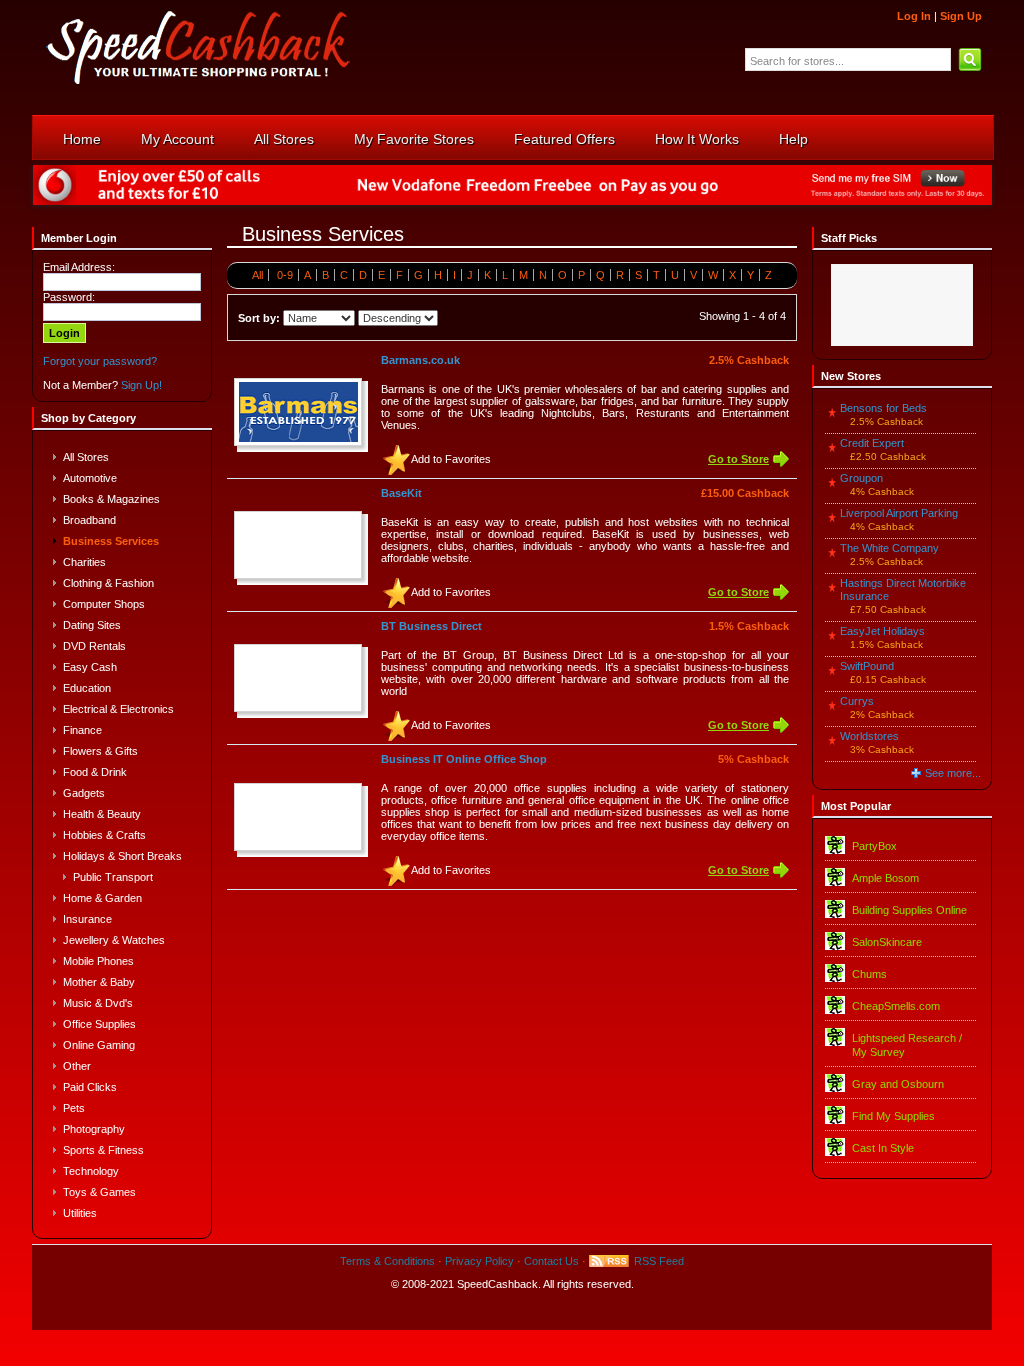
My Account (177, 139)
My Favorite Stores (414, 139)
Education (87, 688)
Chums (869, 974)
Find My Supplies (893, 1116)
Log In (914, 16)
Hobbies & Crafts (104, 835)
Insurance (87, 919)
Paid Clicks (90, 1087)
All (257, 275)
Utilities (80, 1213)
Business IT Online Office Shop (464, 759)
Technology (91, 1171)
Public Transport (113, 877)
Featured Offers (564, 139)
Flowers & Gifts (100, 751)
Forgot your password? (100, 361)
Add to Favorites (451, 459)
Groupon (861, 478)
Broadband (89, 520)
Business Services (111, 541)
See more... (953, 773)
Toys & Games (99, 1192)
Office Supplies (99, 1024)
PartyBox (874, 846)
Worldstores (869, 736)
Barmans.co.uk (420, 360)
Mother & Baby (99, 982)
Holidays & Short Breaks (122, 856)
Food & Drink (95, 772)
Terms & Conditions (387, 1261)
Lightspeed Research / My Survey (907, 1045)
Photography (94, 1129)
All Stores (284, 139)
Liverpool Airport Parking (899, 513)
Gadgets (84, 793)
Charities (84, 562)
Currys (857, 701)
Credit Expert (872, 443)
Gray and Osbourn (898, 1084)
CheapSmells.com (896, 1006)
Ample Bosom (885, 878)
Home (82, 139)
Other (77, 1066)
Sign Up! (141, 385)
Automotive (90, 478)
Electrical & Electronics (118, 709)
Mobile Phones (98, 961)
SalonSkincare (887, 942)
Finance (82, 730)
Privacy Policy (479, 1261)
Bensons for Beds (883, 408)
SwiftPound (867, 666)
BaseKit (401, 493)
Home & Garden (102, 898)
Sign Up (961, 16)
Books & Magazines (111, 499)
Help (793, 139)
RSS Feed (659, 1261)
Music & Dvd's (98, 1003)
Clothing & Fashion (108, 583)
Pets (74, 1108)
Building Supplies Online (909, 910)
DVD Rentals (94, 646)
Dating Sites (92, 625)
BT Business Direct (431, 626)
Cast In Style (883, 1148)
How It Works (697, 139)
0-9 (285, 275)
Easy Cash (90, 667)
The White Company (889, 548)
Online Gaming (99, 1045)
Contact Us (551, 1261)
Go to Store (738, 459)
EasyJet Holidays (882, 631)
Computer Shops (104, 604)
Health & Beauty (102, 814)
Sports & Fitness (103, 1150)
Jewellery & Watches (114, 940)
